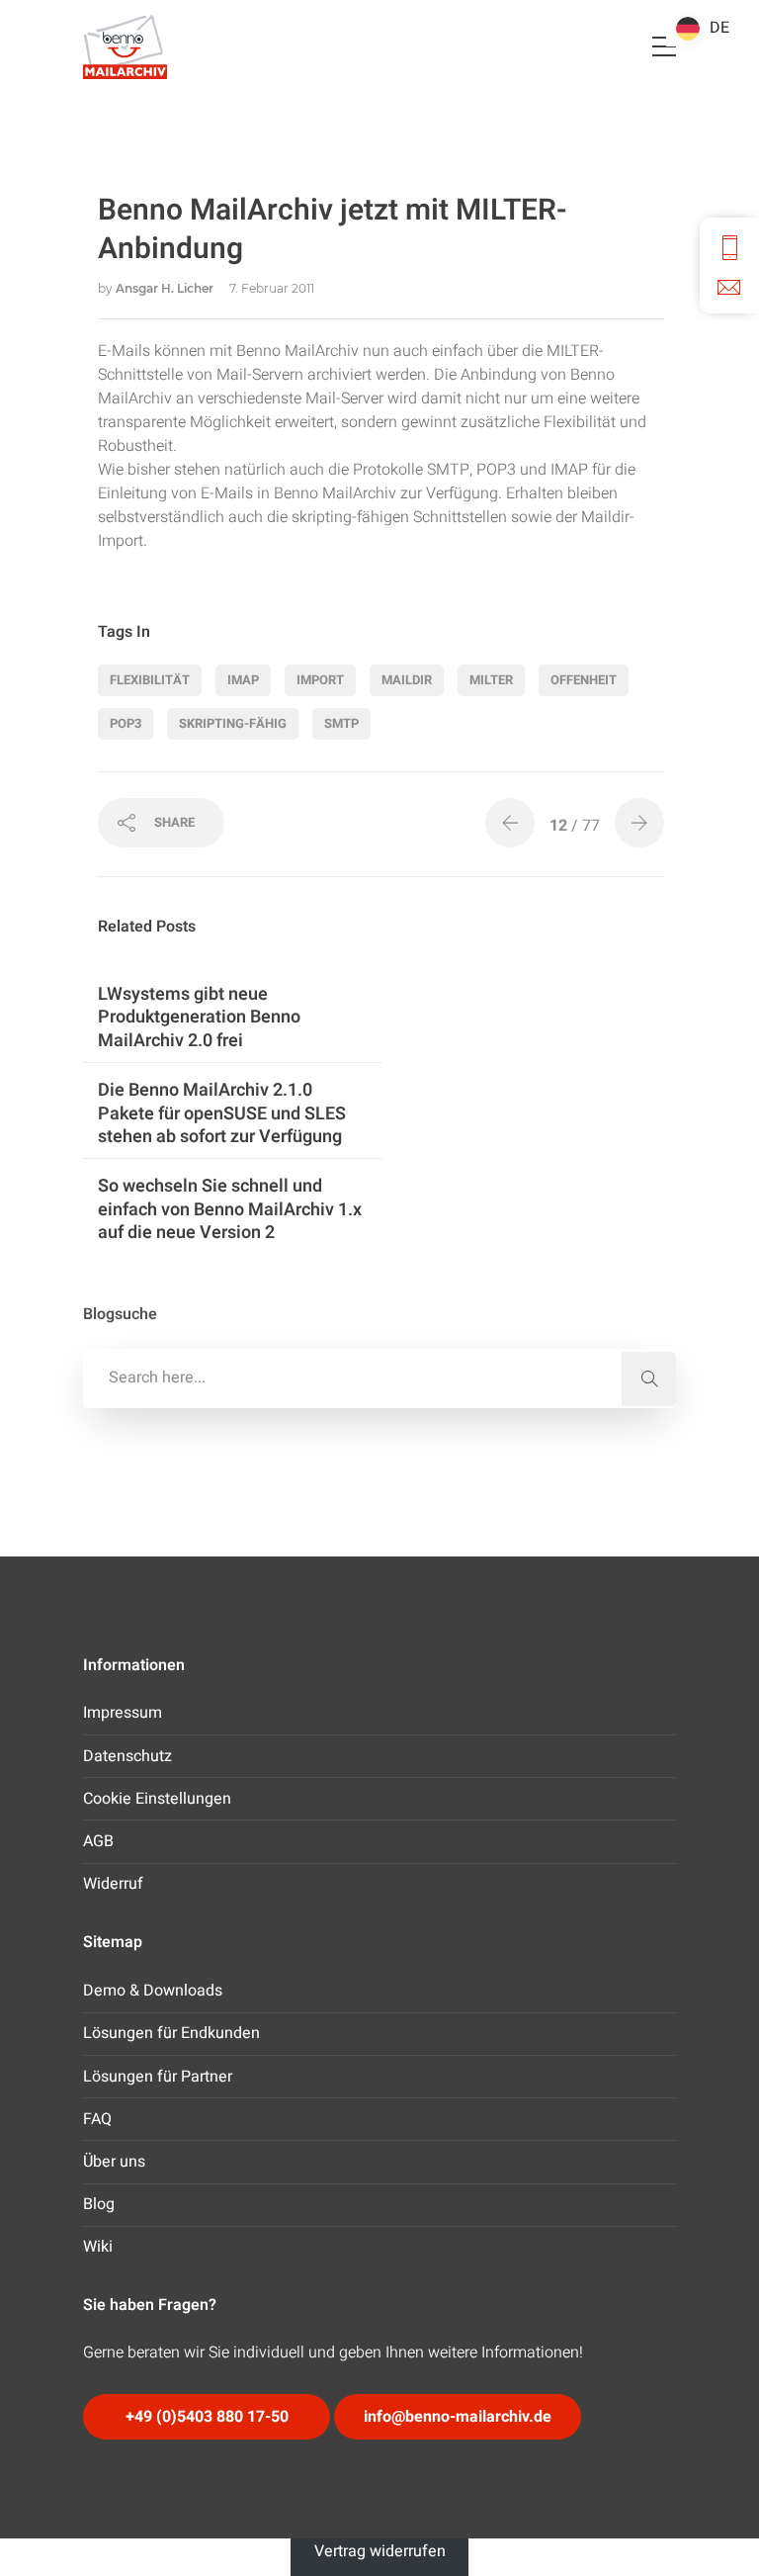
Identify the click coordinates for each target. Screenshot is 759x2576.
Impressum (123, 1713)
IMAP (243, 680)
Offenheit (584, 680)
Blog (99, 2204)
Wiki (98, 2247)
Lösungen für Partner (158, 2077)
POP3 (126, 723)
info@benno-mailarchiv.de (458, 2417)
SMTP (341, 723)
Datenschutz (127, 1756)
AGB (98, 1841)
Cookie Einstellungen (157, 1799)
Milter (491, 680)
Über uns (114, 2162)
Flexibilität (150, 680)
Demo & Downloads (153, 1991)
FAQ (97, 2119)
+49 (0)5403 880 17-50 (207, 2417)
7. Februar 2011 (272, 288)
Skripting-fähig (233, 723)
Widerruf (113, 1884)
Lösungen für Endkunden (171, 2033)
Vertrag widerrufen (380, 2551)
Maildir (407, 680)
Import (320, 680)
